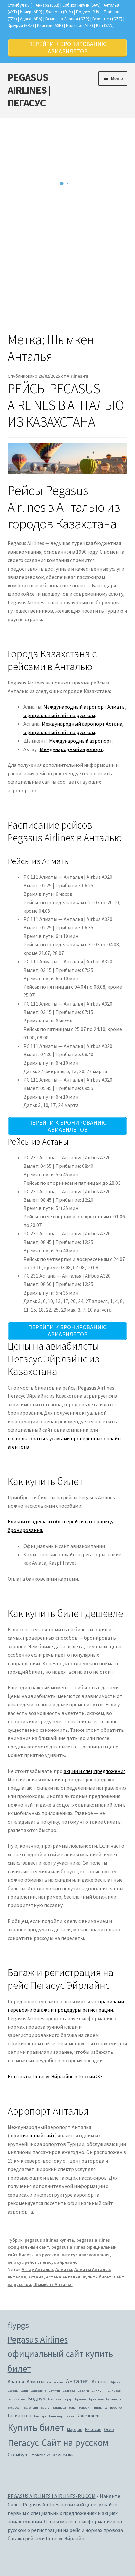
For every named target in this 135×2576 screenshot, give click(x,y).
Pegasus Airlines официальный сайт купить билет (60, 2354)
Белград (69, 2391)
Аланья (16, 2381)
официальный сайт (32, 2135)
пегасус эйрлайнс (59, 2262)
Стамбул (17, 2455)
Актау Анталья (37, 2269)
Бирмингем (16, 2399)
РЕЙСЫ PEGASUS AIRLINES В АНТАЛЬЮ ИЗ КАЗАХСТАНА (66, 405)
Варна (45, 2408)
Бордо (68, 2399)
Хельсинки (63, 2455)
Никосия (93, 2429)
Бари (24, 2391)
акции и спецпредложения (95, 1771)
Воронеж (117, 2408)
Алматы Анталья (92, 2269)
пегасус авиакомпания (86, 2255)
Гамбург (40, 2416)
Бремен (81, 2399)
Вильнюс (101, 2408)
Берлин (83, 2391)
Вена (72, 2408)
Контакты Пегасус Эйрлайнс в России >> (55, 2076)
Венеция (85, 2408)
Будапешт (114, 2399)
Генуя (70, 2416)
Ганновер (56, 2416)
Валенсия (31, 2408)
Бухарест (14, 2408)
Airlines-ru (77, 376)
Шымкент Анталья (53, 2284)
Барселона (38, 2391)
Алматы (64, 2269)
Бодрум (37, 2398)
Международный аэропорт (81, 741)
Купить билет (97, 2277)
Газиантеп (19, 2415)
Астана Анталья (63, 2277)
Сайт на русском (75, 2443)
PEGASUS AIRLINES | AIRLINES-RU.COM (52, 2496)
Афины (116, 2382)
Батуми (54, 2391)
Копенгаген (88, 2416)
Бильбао (114, 2391)
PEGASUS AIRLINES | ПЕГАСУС (29, 90)
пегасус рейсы (23, 2262)
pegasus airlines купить (49, 2240)
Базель (13, 2391)
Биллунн (98, 2391)
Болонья (55, 2399)
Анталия (17, 2277)
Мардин (75, 2429)
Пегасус (23, 2443)
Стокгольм (40, 2455)
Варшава (59, 2408)
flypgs (18, 2325)
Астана (36, 2277)
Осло (109, 2429)
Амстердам (55, 2382)
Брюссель (96, 2399)
